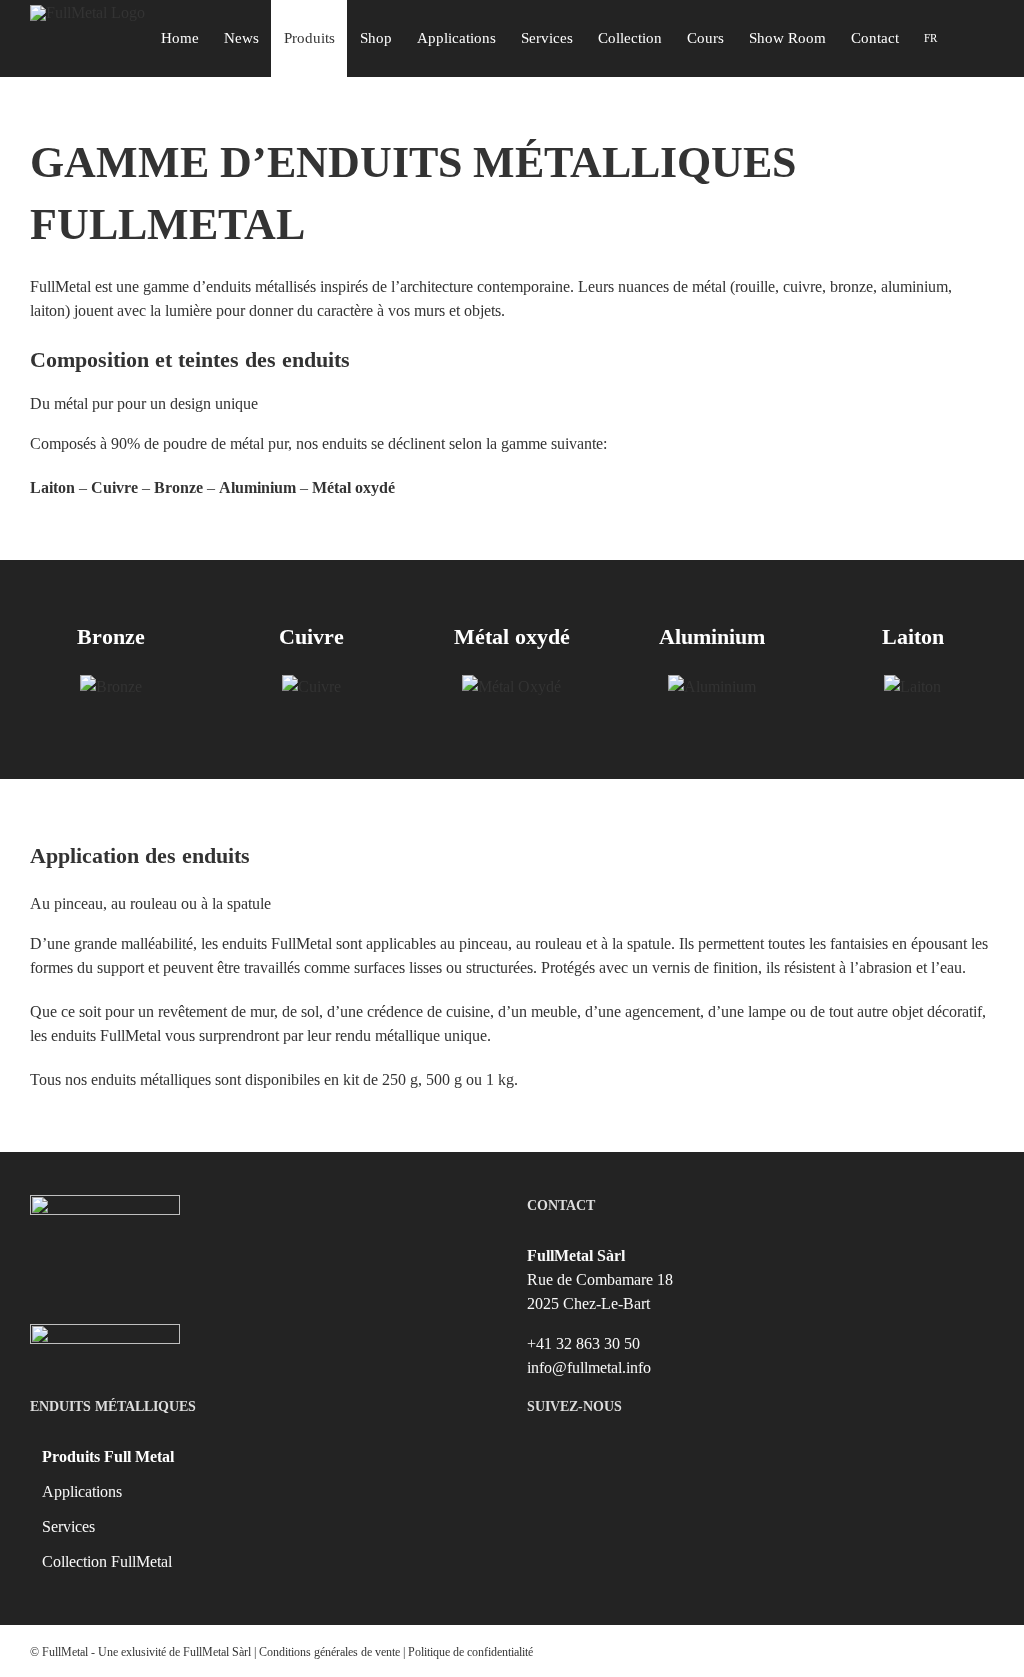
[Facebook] (744, 1456)
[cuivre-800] (311, 686)
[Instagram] (776, 1456)
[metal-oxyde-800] (511, 686)
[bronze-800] (111, 686)
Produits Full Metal (108, 1456)
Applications (82, 1491)
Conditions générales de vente (329, 1652)
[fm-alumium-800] (712, 686)
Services (68, 1526)
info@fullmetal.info (589, 1367)
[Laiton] (912, 686)
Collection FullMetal (107, 1561)
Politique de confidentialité (470, 1652)
